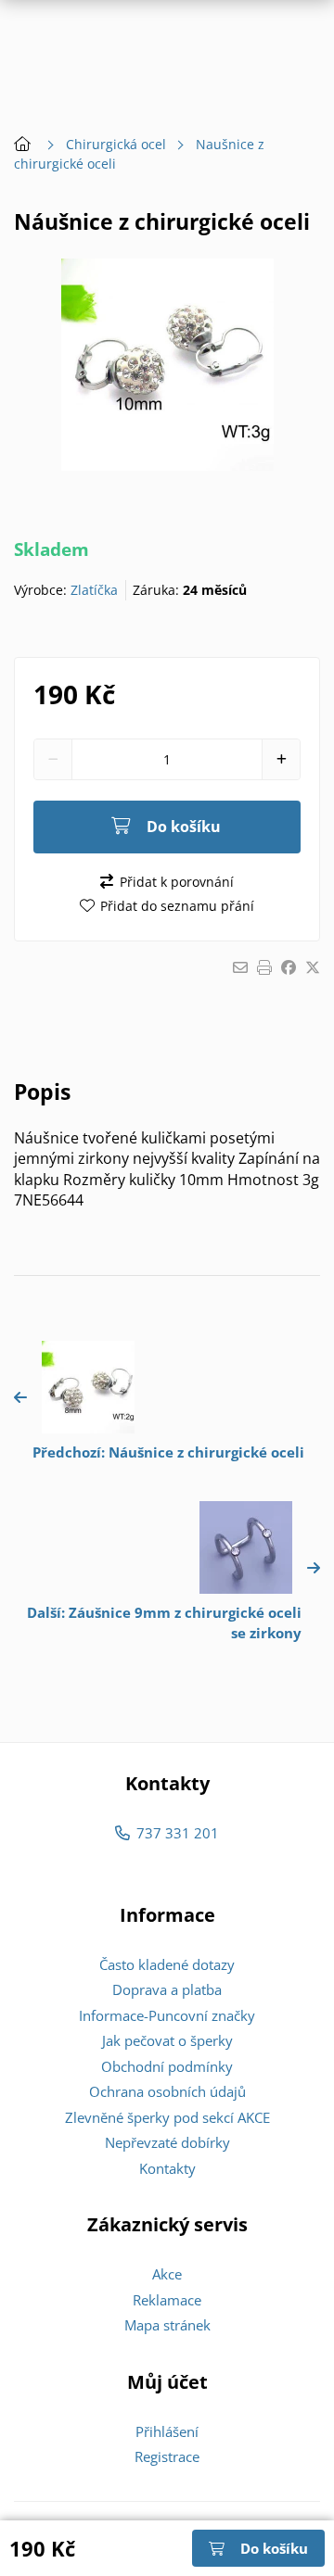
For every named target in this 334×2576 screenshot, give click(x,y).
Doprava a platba (167, 1989)
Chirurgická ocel (116, 144)
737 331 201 (177, 1833)
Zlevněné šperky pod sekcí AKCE (167, 2117)
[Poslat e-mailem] (240, 967)
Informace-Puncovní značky (167, 2015)
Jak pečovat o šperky (167, 2040)
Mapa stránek (167, 2325)
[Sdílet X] (313, 967)
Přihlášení (167, 2431)
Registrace (167, 2456)
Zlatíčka (94, 590)
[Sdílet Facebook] (289, 967)
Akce (167, 2274)
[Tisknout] (264, 967)
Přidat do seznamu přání (177, 906)
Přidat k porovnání (176, 882)
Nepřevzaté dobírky (167, 2142)
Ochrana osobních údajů (167, 2091)
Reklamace (167, 2300)
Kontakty (167, 2168)
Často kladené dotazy (167, 1964)
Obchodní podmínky (167, 2066)
